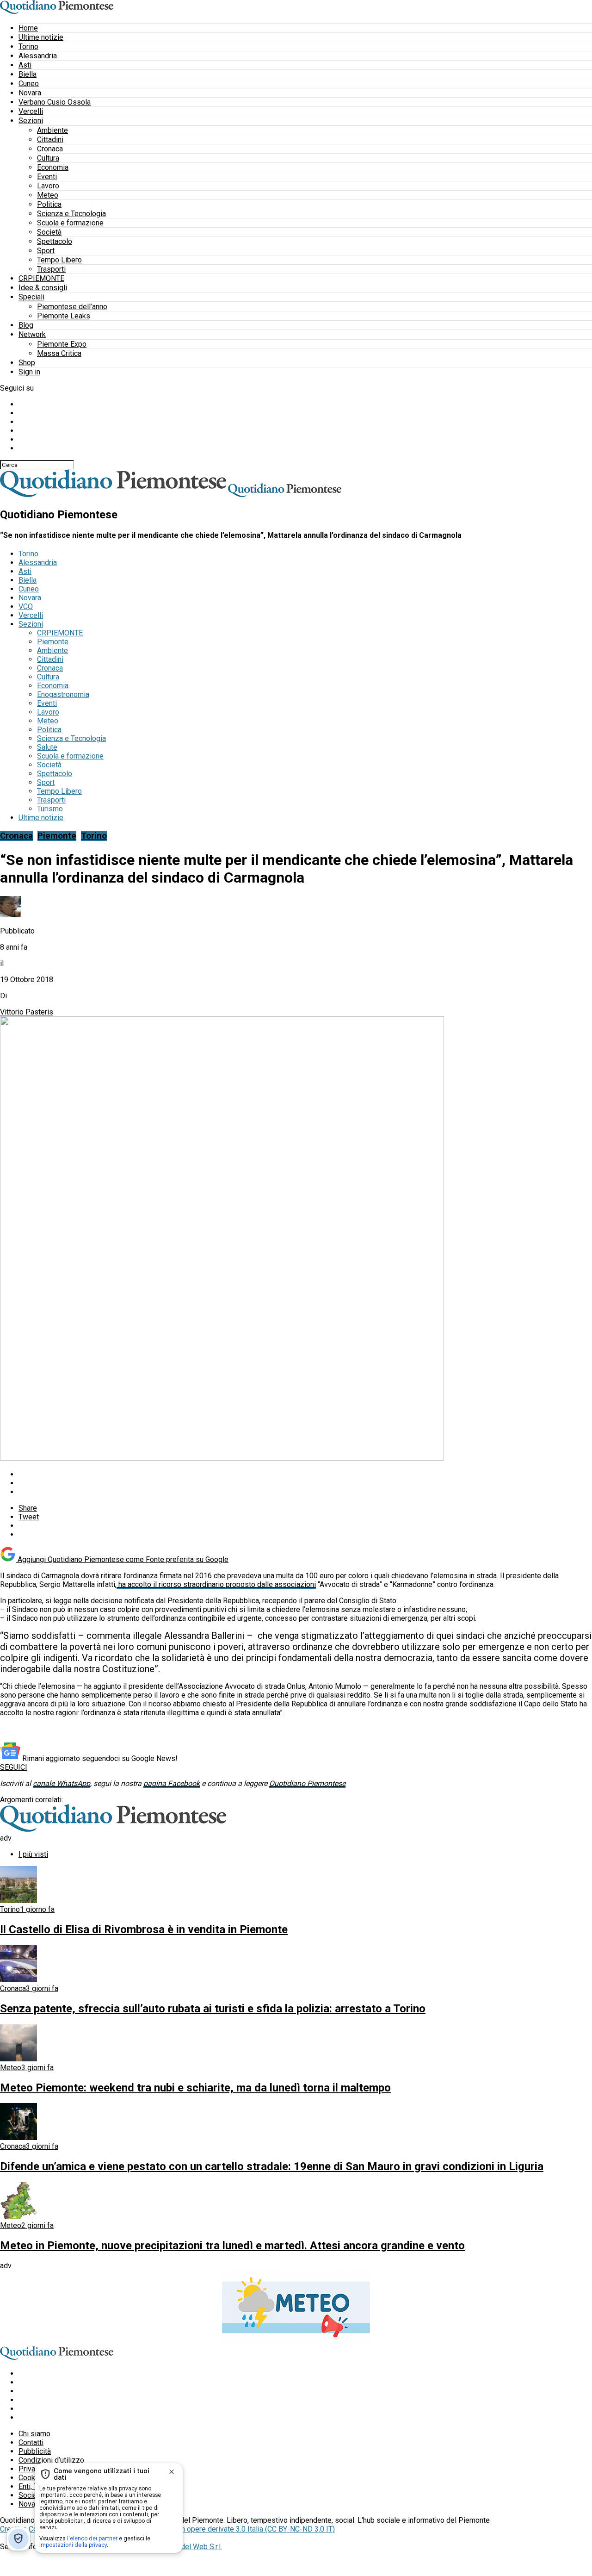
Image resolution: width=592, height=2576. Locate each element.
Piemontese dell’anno (72, 307)
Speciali (31, 297)
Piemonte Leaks (64, 316)
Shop (27, 363)
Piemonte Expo (62, 344)
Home (28, 28)
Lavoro (48, 186)
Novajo (30, 2504)
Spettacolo (55, 241)
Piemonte (53, 642)
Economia (53, 167)
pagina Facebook (172, 1783)
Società (49, 232)
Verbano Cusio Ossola (55, 102)
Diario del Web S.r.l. (191, 2547)
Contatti (31, 2442)
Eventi (47, 177)
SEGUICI (14, 1767)
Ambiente (52, 130)
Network (32, 334)
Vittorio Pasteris (27, 1012)
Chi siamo (34, 2434)
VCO (26, 607)
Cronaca (50, 149)
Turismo (50, 809)
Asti (25, 65)
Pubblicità (35, 2451)
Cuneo (29, 84)
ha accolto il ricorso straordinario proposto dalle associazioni (216, 1584)
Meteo (48, 195)
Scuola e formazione (70, 223)
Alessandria (38, 56)
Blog (26, 325)
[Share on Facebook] (305, 1474)
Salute (47, 747)
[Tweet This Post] (305, 1483)
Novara (30, 93)
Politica (49, 204)
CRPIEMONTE (41, 278)
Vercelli (31, 111)
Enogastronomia (63, 694)
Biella (28, 74)
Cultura (48, 158)
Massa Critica (59, 353)
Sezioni (31, 121)
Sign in (29, 372)
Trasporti (51, 269)
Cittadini (50, 140)
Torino (28, 47)
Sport (46, 251)
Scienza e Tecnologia (71, 214)
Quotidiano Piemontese (307, 1783)
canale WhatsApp (62, 1783)
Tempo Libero (59, 260)
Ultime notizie (41, 37)
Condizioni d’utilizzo (51, 2460)
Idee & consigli (43, 288)
